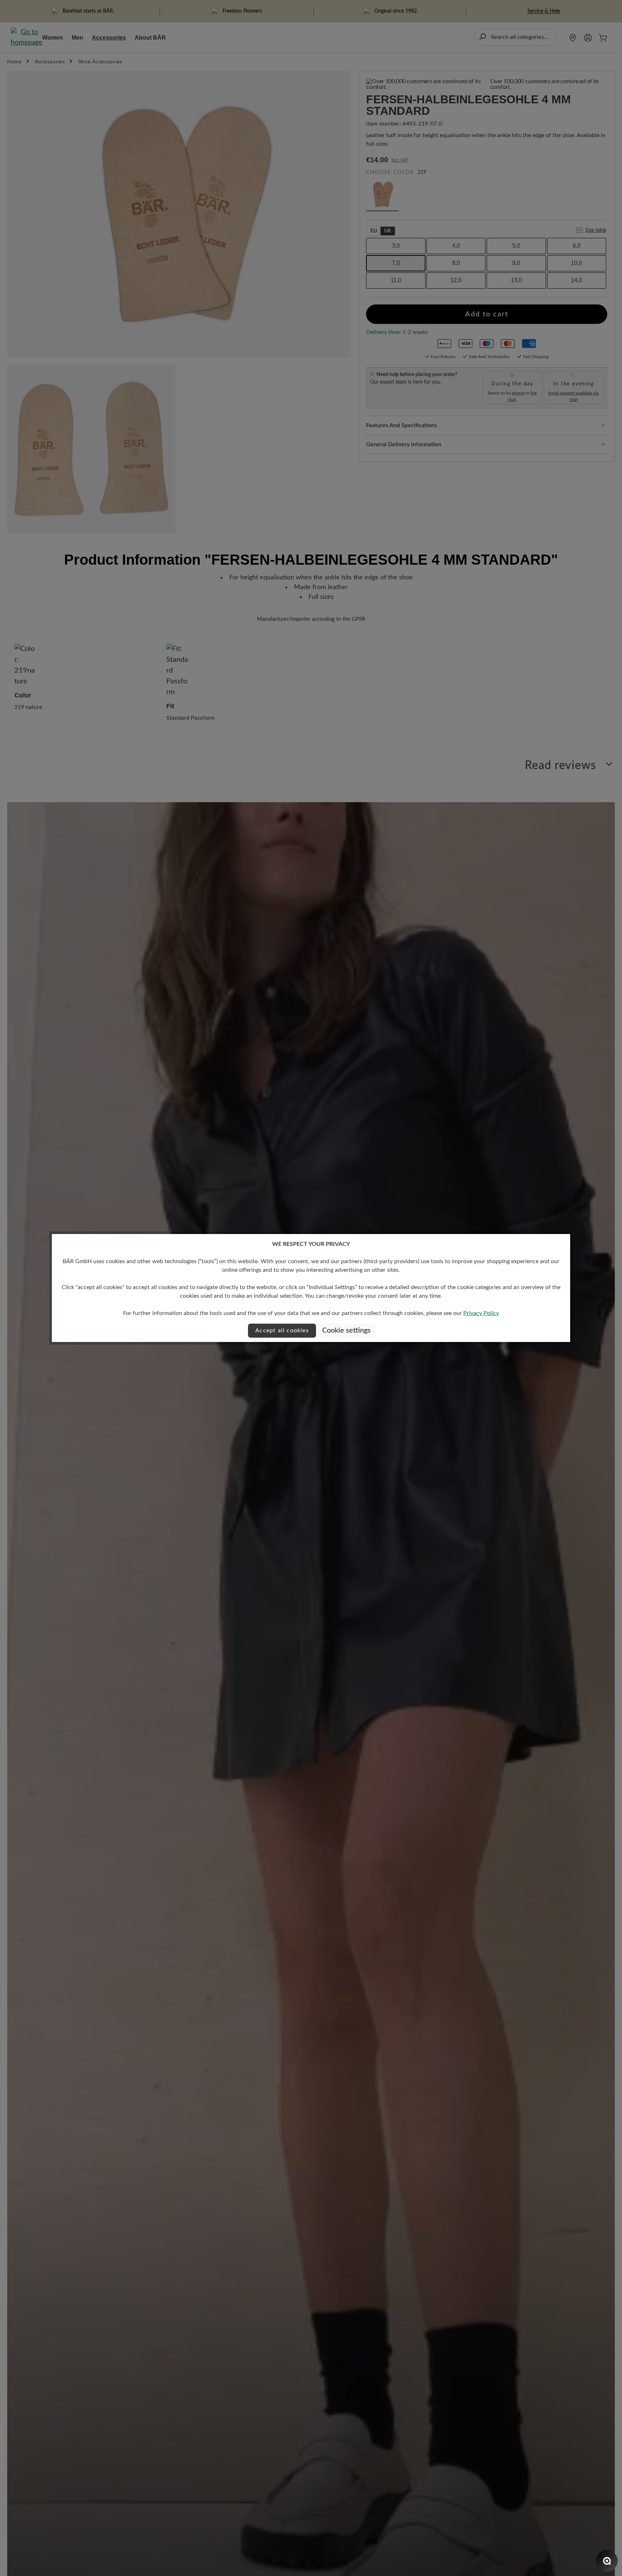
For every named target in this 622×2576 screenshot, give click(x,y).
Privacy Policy (481, 1313)
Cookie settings (346, 1330)
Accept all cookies (282, 1330)
